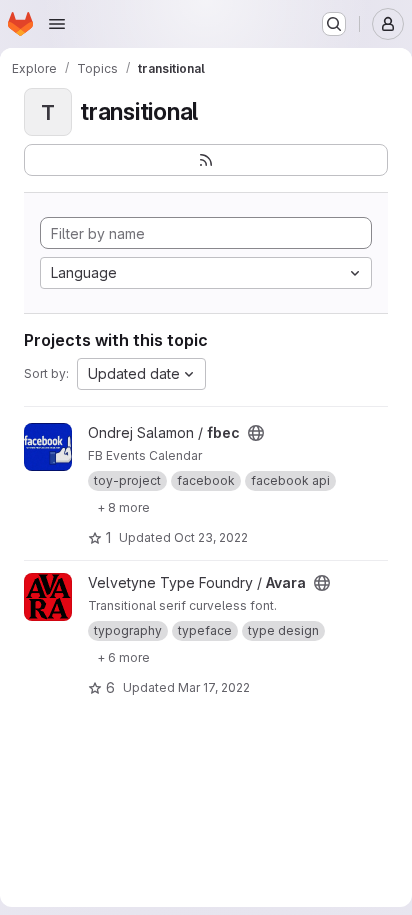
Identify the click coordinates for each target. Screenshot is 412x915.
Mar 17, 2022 (214, 687)
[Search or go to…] (334, 24)
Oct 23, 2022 (211, 537)
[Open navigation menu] (57, 24)
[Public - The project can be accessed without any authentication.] (256, 433)
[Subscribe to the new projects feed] (206, 160)
